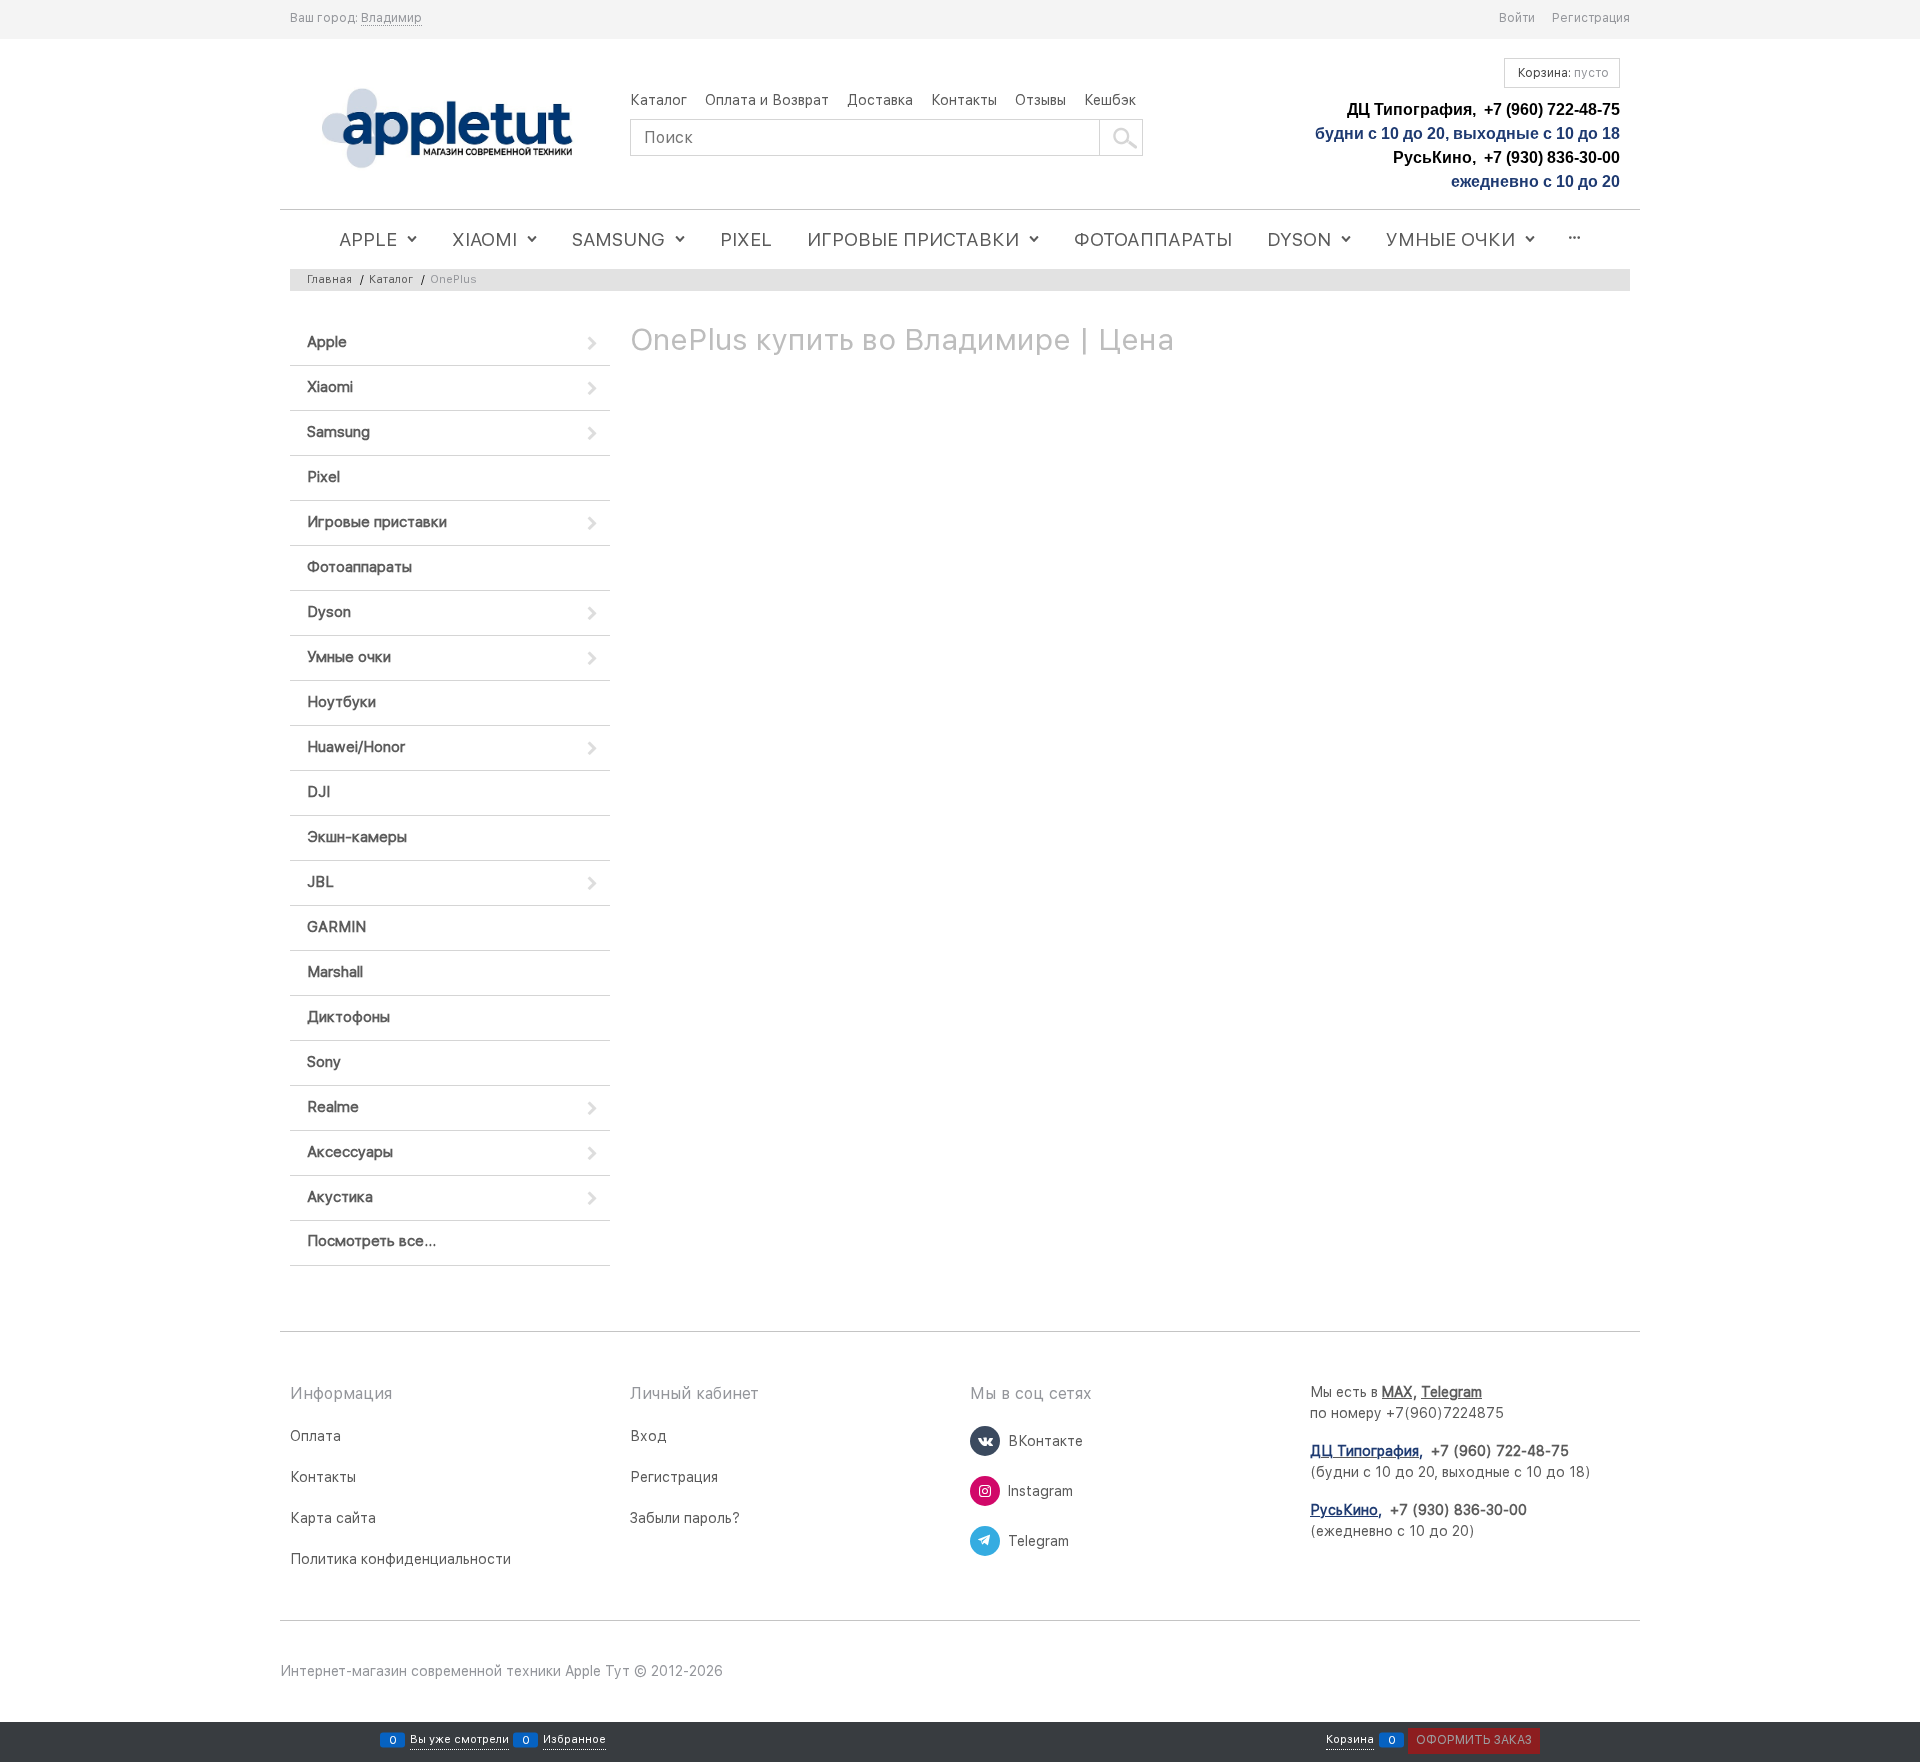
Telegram (1451, 1392)
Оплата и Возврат (767, 100)
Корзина (1350, 1740)
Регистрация (1591, 18)
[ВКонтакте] (985, 1441)
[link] (391, 18)
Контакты (964, 100)
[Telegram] (985, 1541)
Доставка (880, 100)
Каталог (658, 100)
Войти (1517, 18)
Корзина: (1562, 73)
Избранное (574, 1740)
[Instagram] (985, 1491)
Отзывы (1040, 100)
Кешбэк (1110, 100)
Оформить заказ (1474, 1740)
